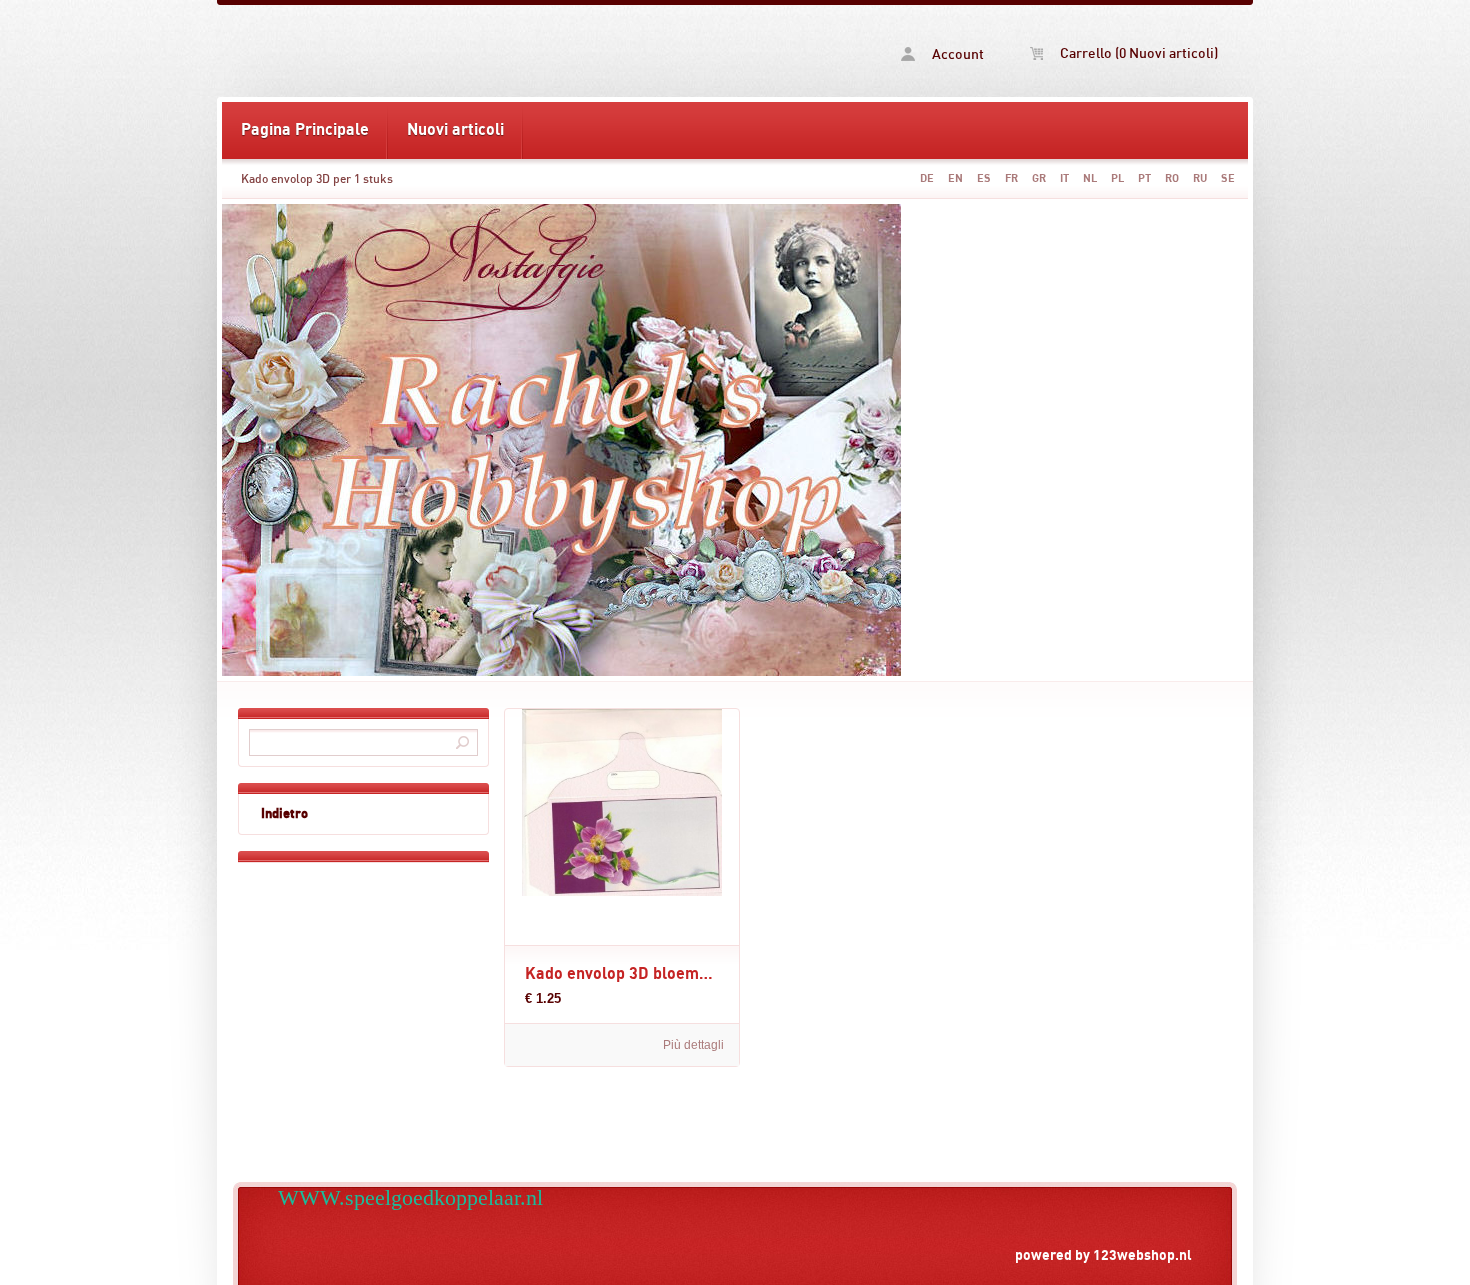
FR (1011, 178)
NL (1090, 178)
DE (927, 178)
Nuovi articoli (455, 130)
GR (1039, 178)
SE (1228, 178)
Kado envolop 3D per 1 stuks (317, 179)
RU (1200, 178)
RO (1172, 178)
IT (1064, 178)
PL (1117, 178)
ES (984, 178)
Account (956, 55)
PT (1144, 178)
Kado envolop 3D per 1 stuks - (478, 51)
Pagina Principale (305, 130)
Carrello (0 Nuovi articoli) (1137, 54)
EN (955, 178)
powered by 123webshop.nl (1103, 1255)
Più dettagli (693, 1045)
